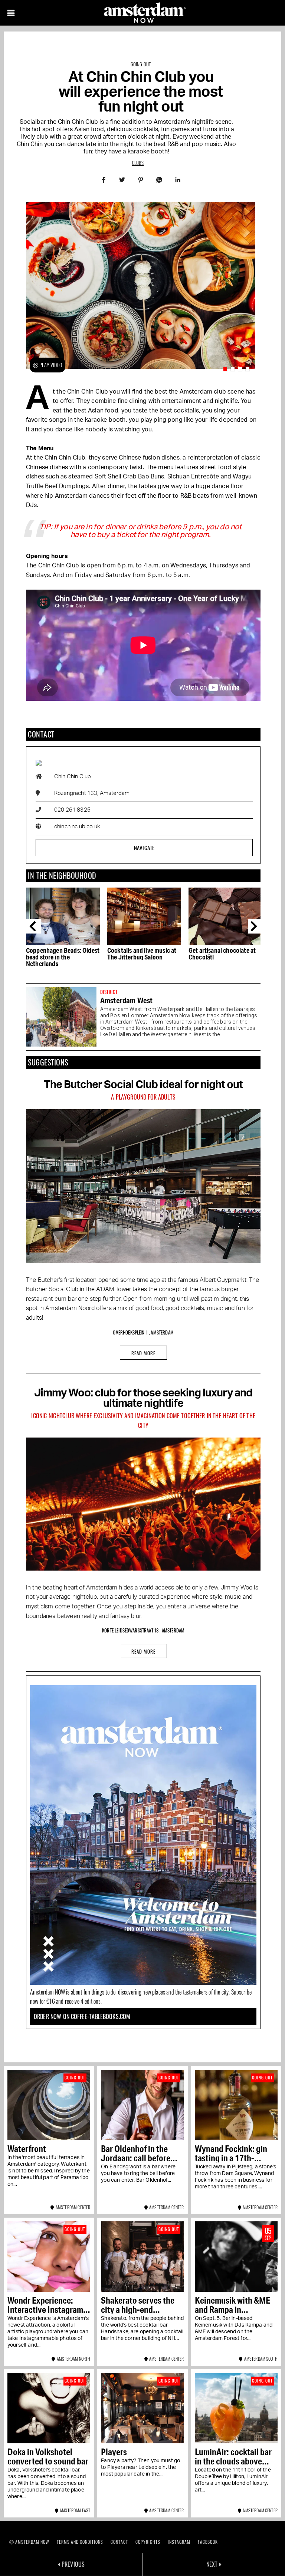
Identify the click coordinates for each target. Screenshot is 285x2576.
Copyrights (148, 2542)
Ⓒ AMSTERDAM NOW (29, 2542)
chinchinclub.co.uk (77, 827)
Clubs (138, 163)
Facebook (208, 2542)
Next (256, 926)
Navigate (144, 848)
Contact (119, 2542)
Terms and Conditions (80, 2542)
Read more (143, 1353)
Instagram (179, 2542)
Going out (141, 64)
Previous (33, 926)
